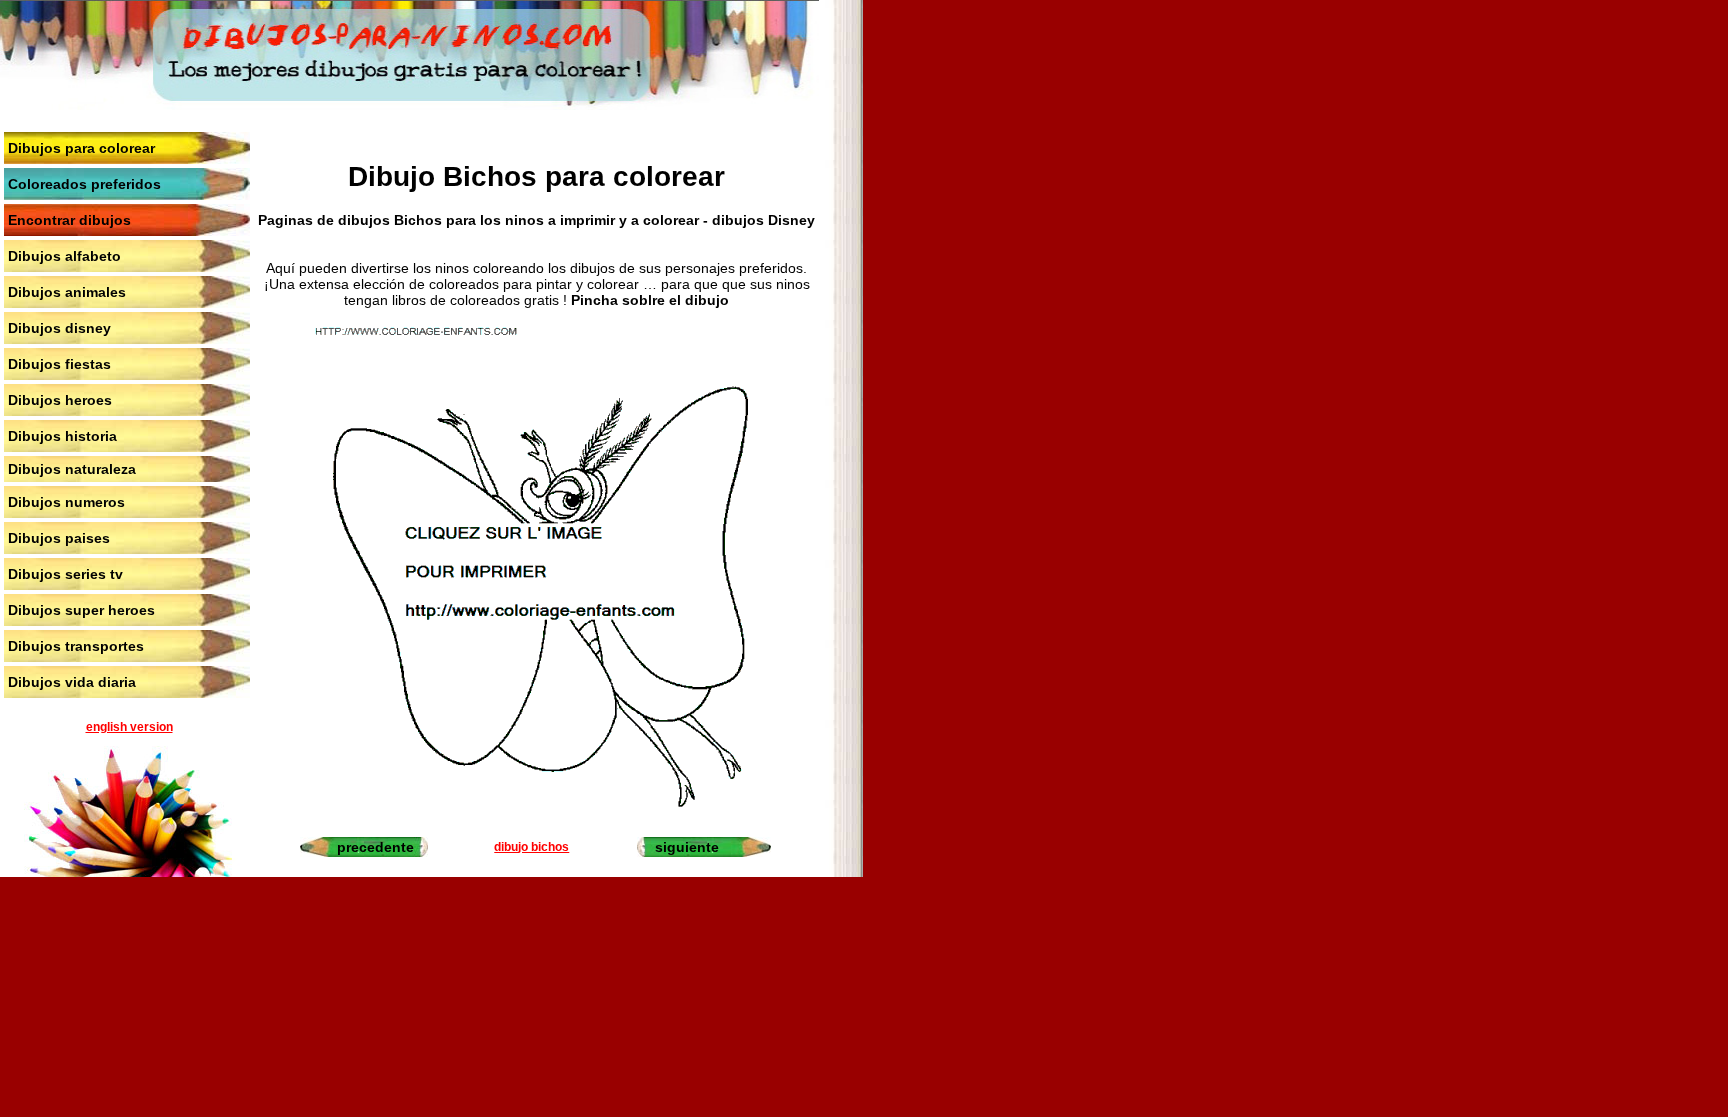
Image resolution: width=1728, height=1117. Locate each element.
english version (129, 727)
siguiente (687, 847)
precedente (375, 847)
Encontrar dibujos (69, 220)
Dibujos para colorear (81, 148)
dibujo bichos (531, 847)
